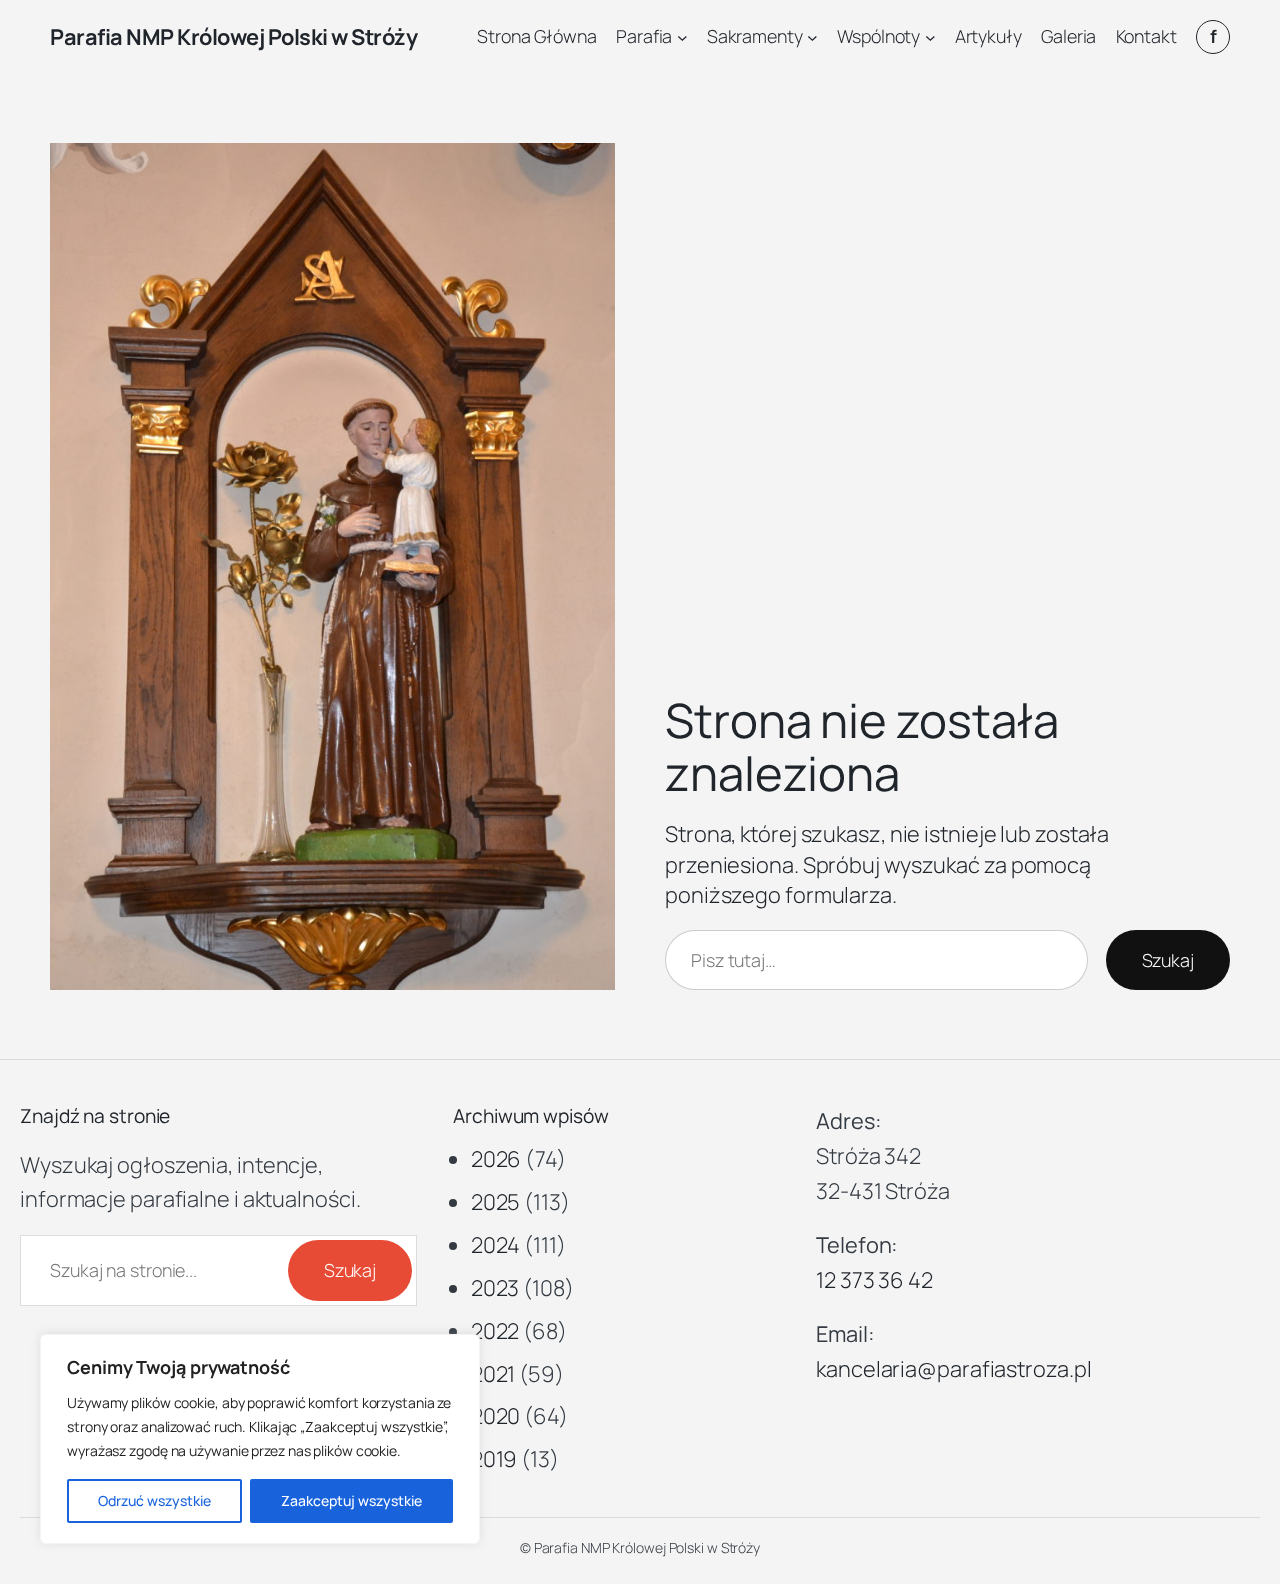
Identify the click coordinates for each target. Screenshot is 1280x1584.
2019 (494, 1459)
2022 (495, 1331)
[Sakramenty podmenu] (812, 37)
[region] (260, 1439)
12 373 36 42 (874, 1280)
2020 (496, 1416)
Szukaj (1168, 960)
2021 (493, 1374)
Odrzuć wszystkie (154, 1500)
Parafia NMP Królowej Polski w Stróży (233, 37)
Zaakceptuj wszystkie (351, 1500)
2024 (496, 1245)
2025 (496, 1202)
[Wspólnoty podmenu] (930, 37)
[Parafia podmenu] (682, 37)
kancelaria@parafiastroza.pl (953, 1369)
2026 (496, 1159)
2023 (495, 1288)
